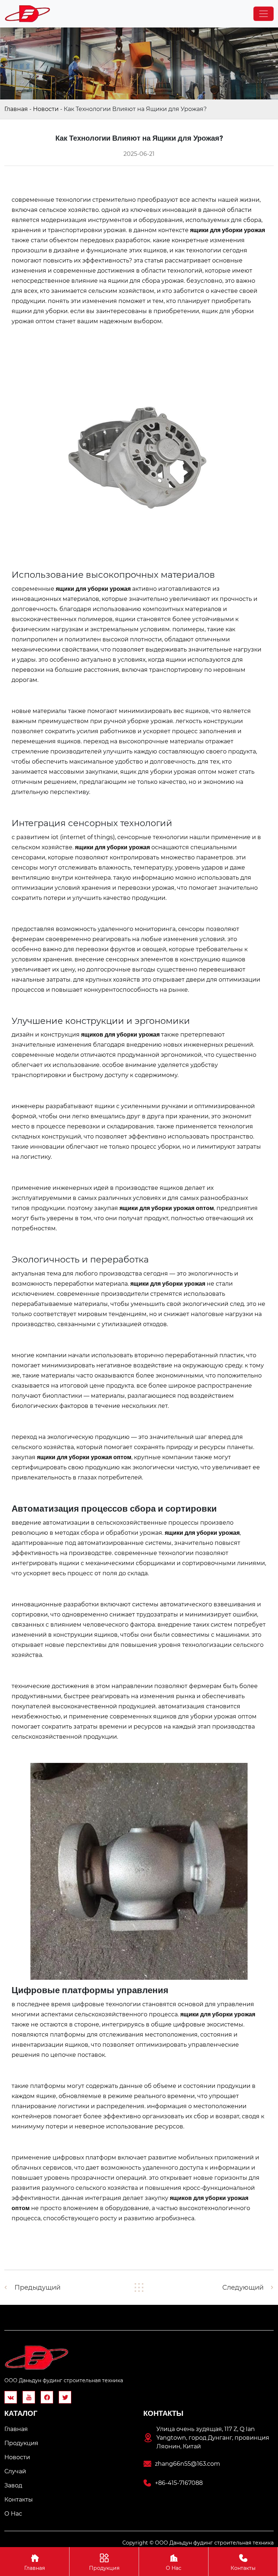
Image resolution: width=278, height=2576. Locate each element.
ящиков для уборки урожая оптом (205, 1716)
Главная (16, 109)
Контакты (243, 2562)
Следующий (243, 2287)
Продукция (104, 2562)
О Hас (174, 2562)
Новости (46, 109)
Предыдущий (37, 2287)
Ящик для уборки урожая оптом (168, 772)
